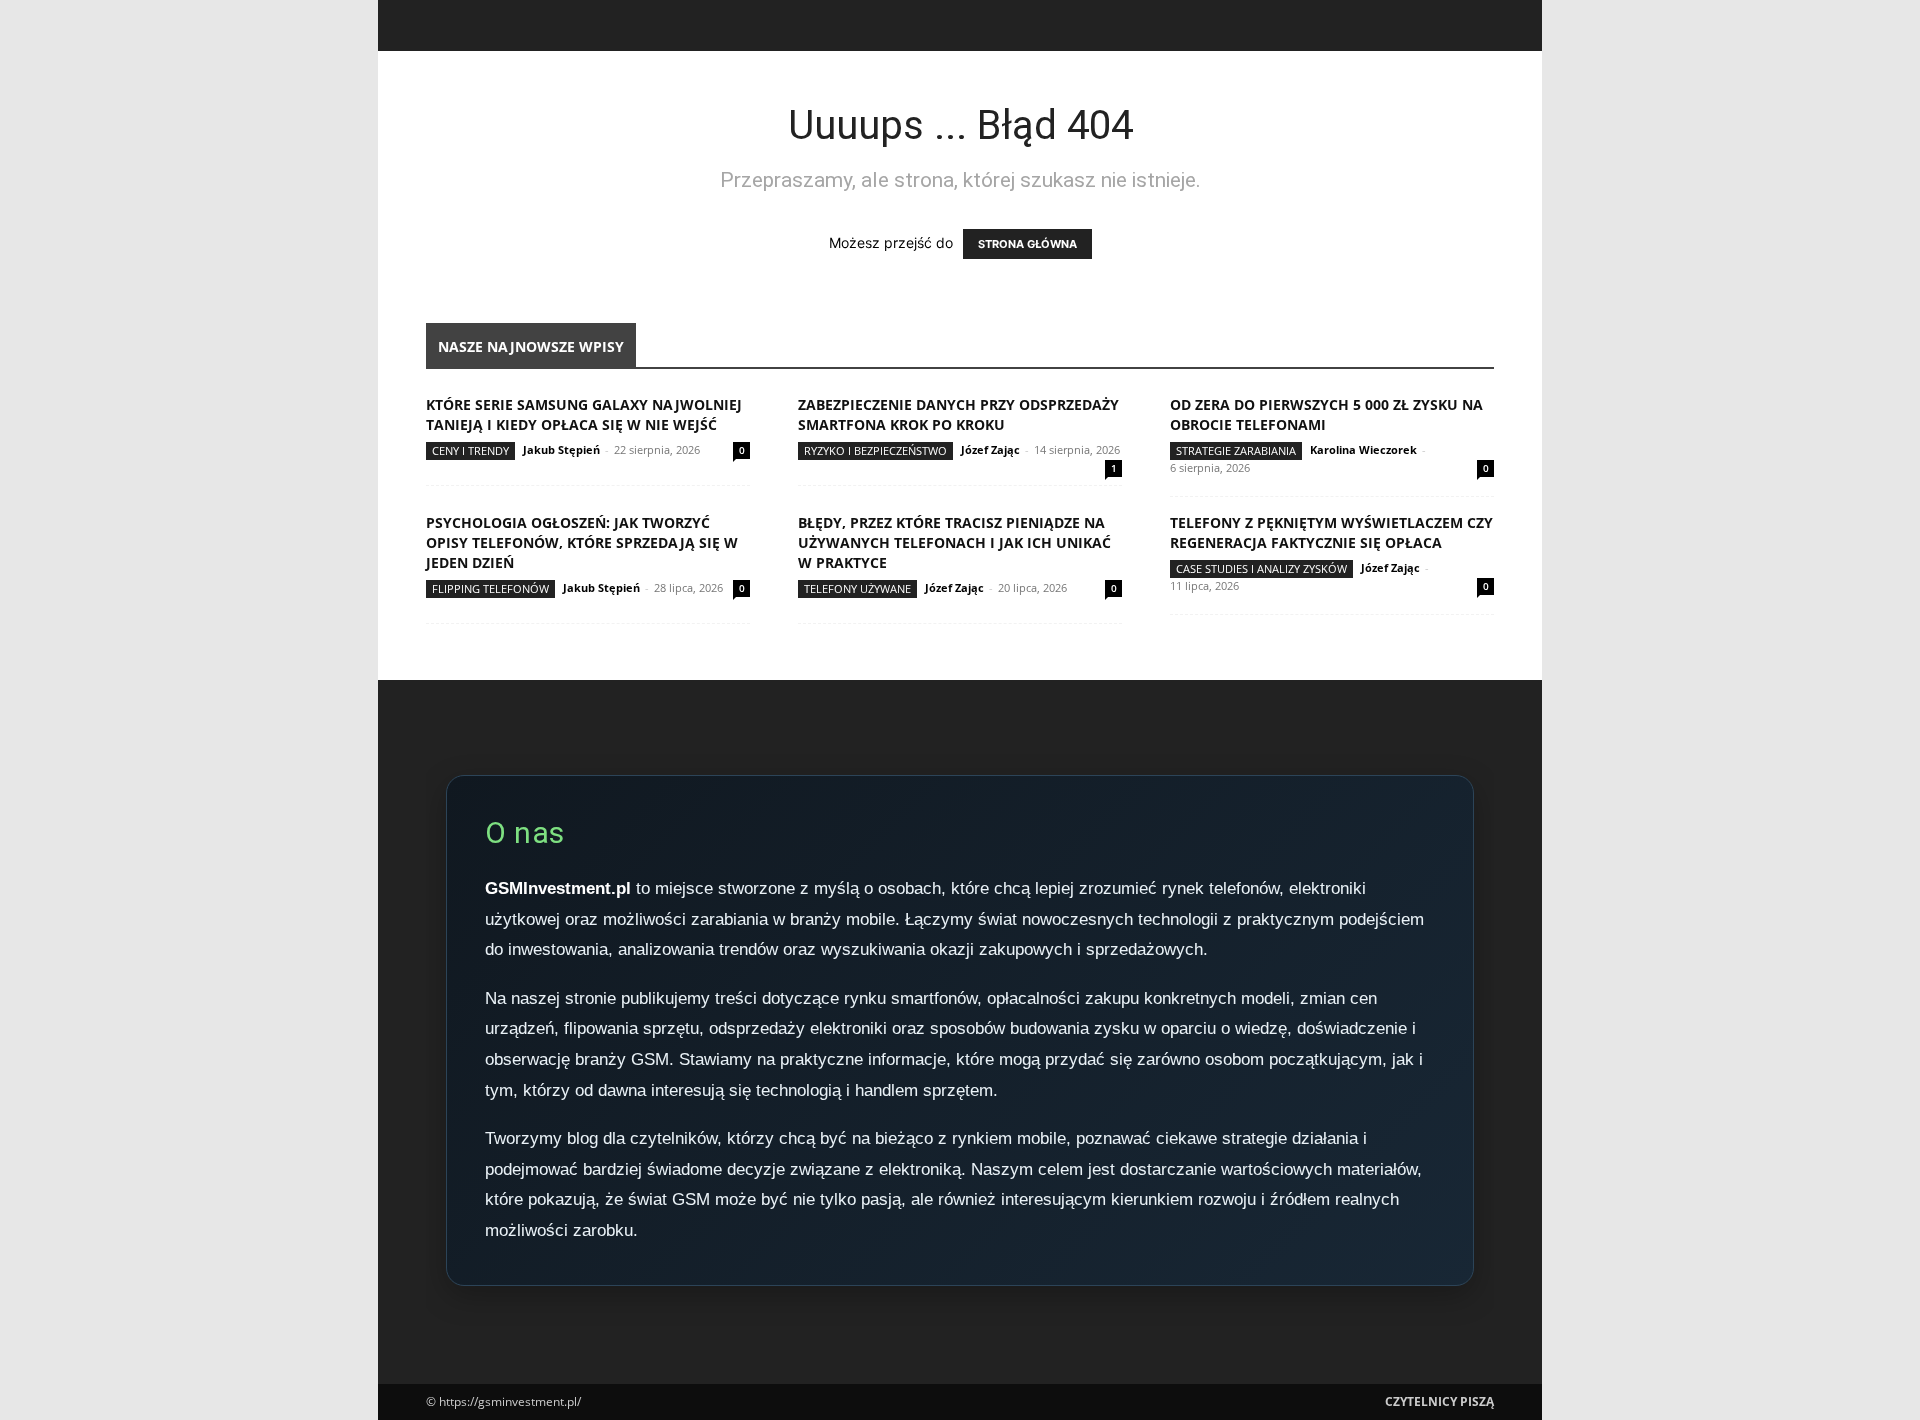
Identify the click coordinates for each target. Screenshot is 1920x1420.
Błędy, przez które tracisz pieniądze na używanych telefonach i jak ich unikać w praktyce (954, 542)
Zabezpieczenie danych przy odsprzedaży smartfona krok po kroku (958, 414)
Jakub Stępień (561, 449)
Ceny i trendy (470, 450)
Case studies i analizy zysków (1261, 568)
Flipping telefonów (490, 588)
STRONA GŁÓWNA (1027, 244)
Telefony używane (857, 588)
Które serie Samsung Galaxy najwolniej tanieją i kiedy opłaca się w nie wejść (584, 414)
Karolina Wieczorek (1363, 449)
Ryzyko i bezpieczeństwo (875, 450)
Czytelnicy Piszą (1439, 1401)
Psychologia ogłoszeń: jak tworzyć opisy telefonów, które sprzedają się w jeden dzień (582, 542)
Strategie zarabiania (1236, 450)
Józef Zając (990, 449)
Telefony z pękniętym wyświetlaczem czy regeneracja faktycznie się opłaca (1331, 532)
